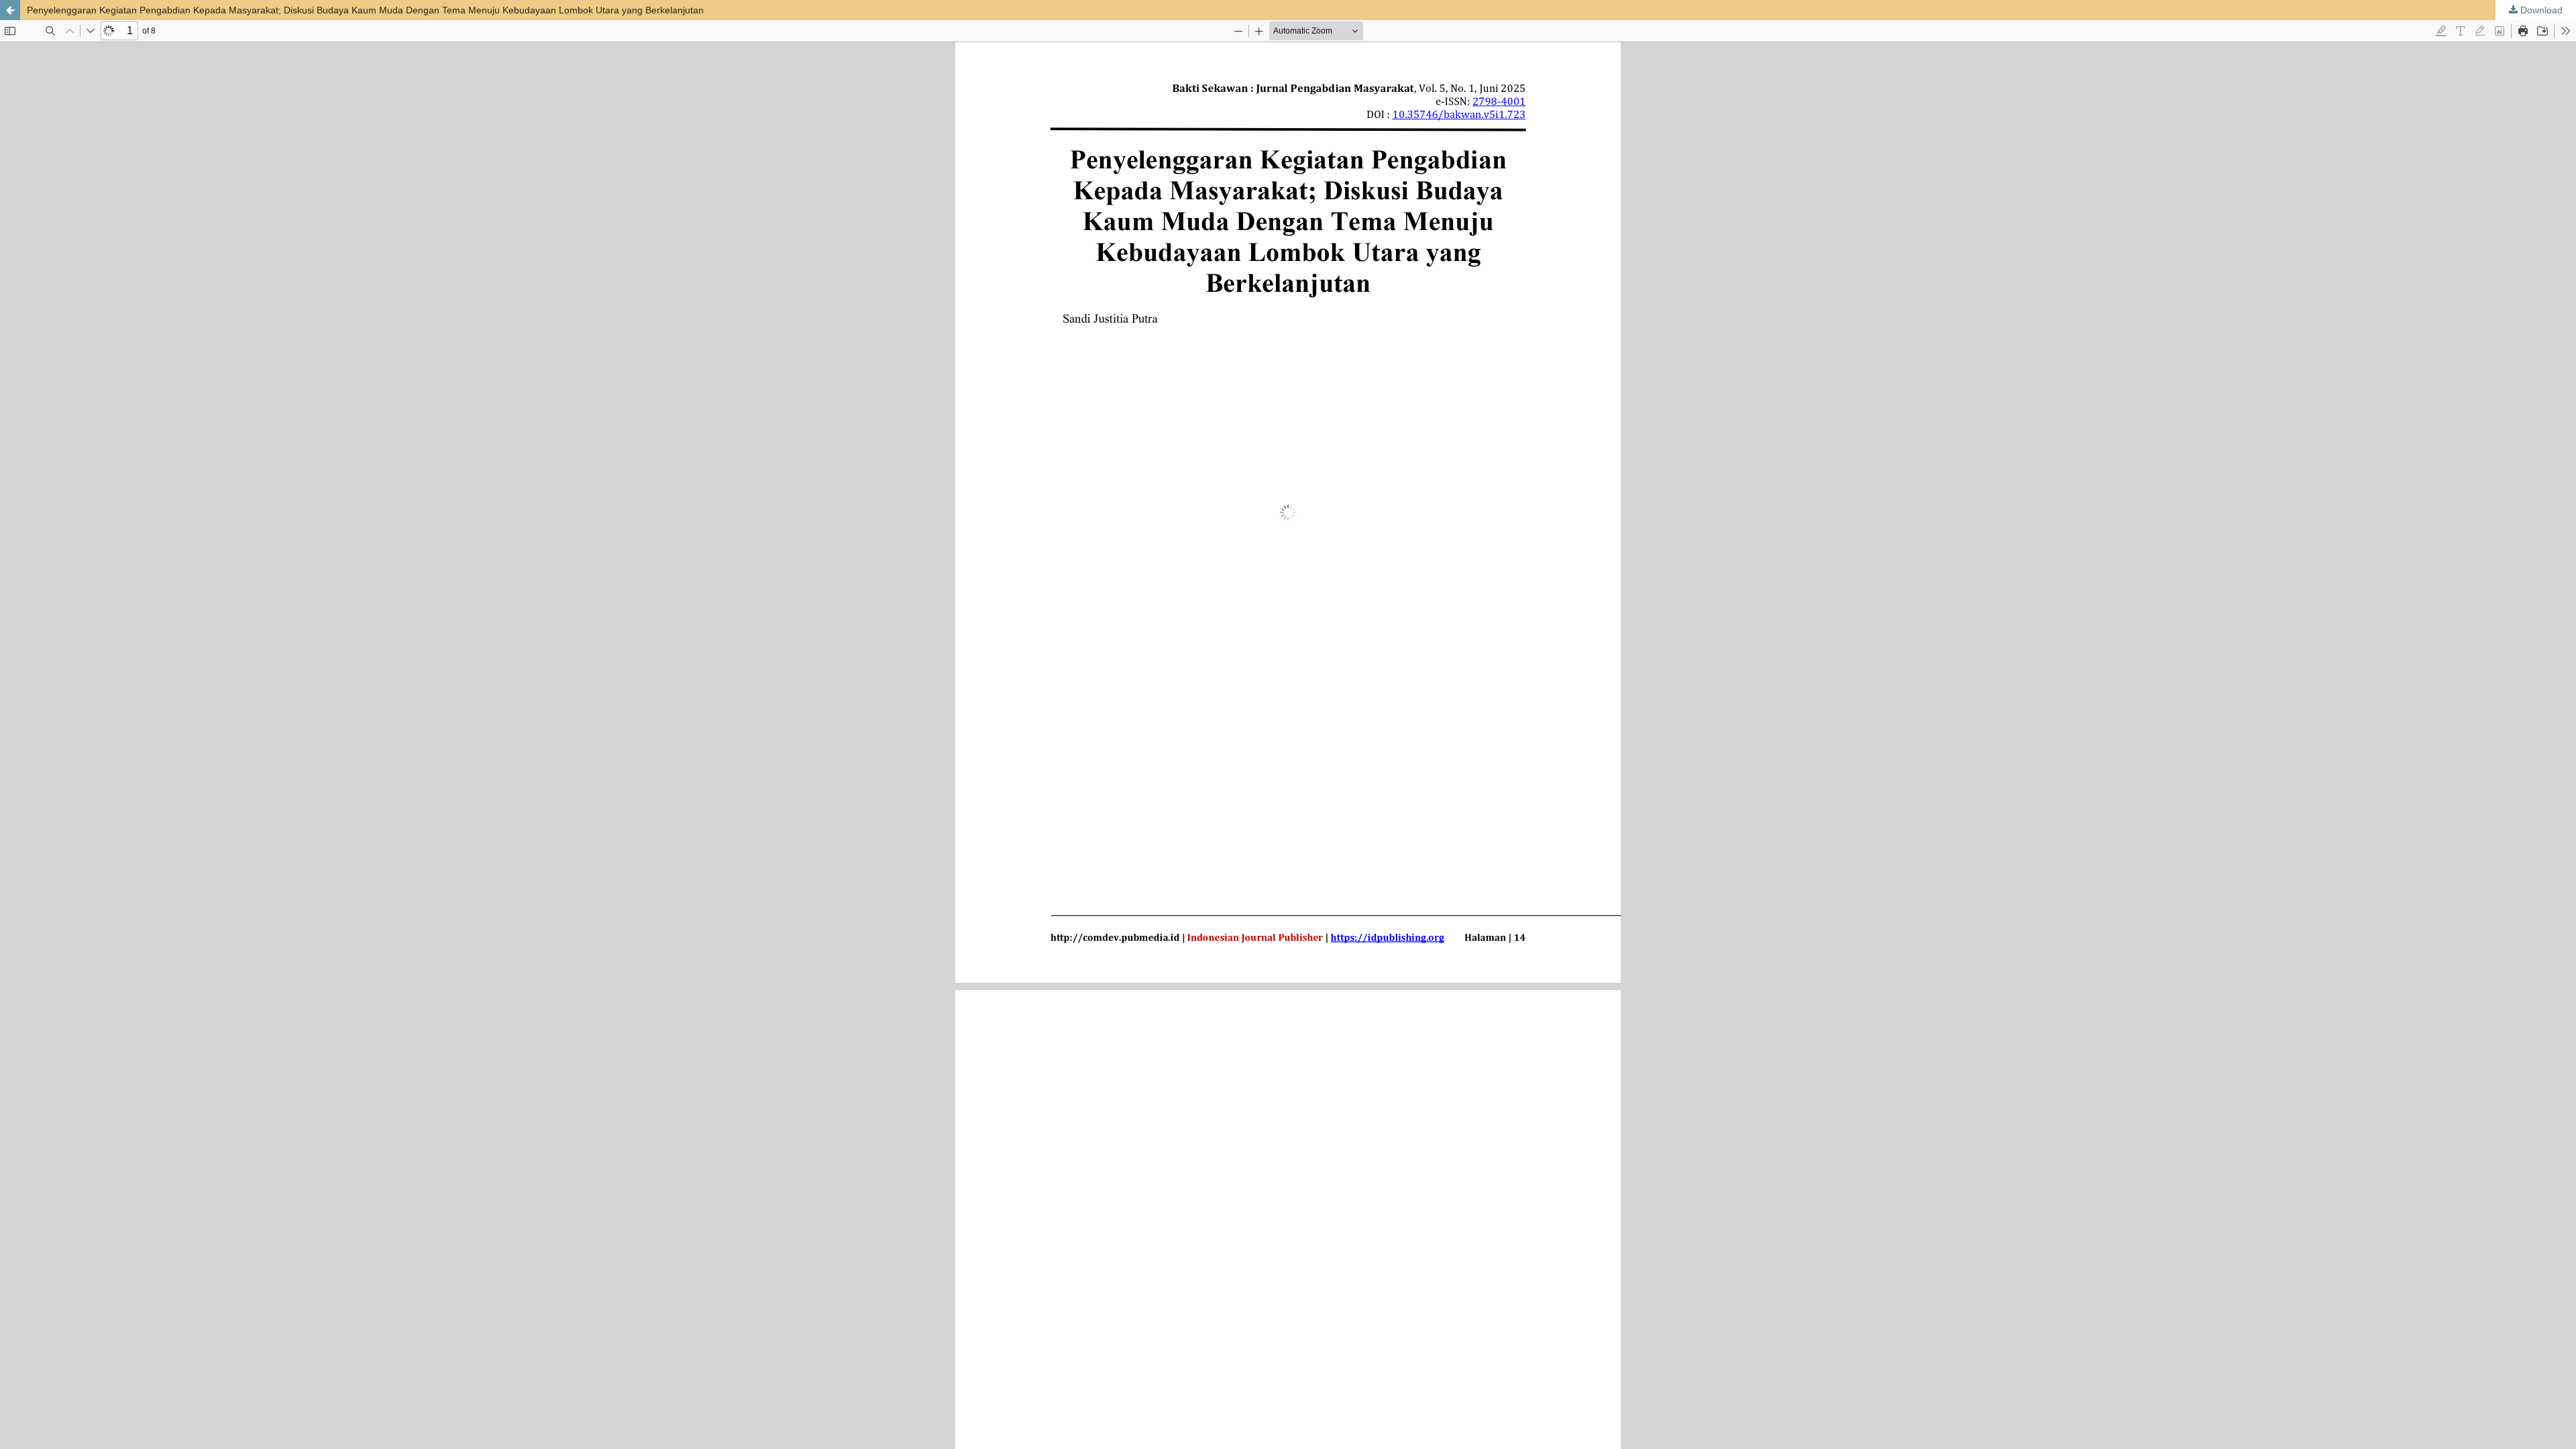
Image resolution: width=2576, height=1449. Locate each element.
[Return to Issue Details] (10, 10)
